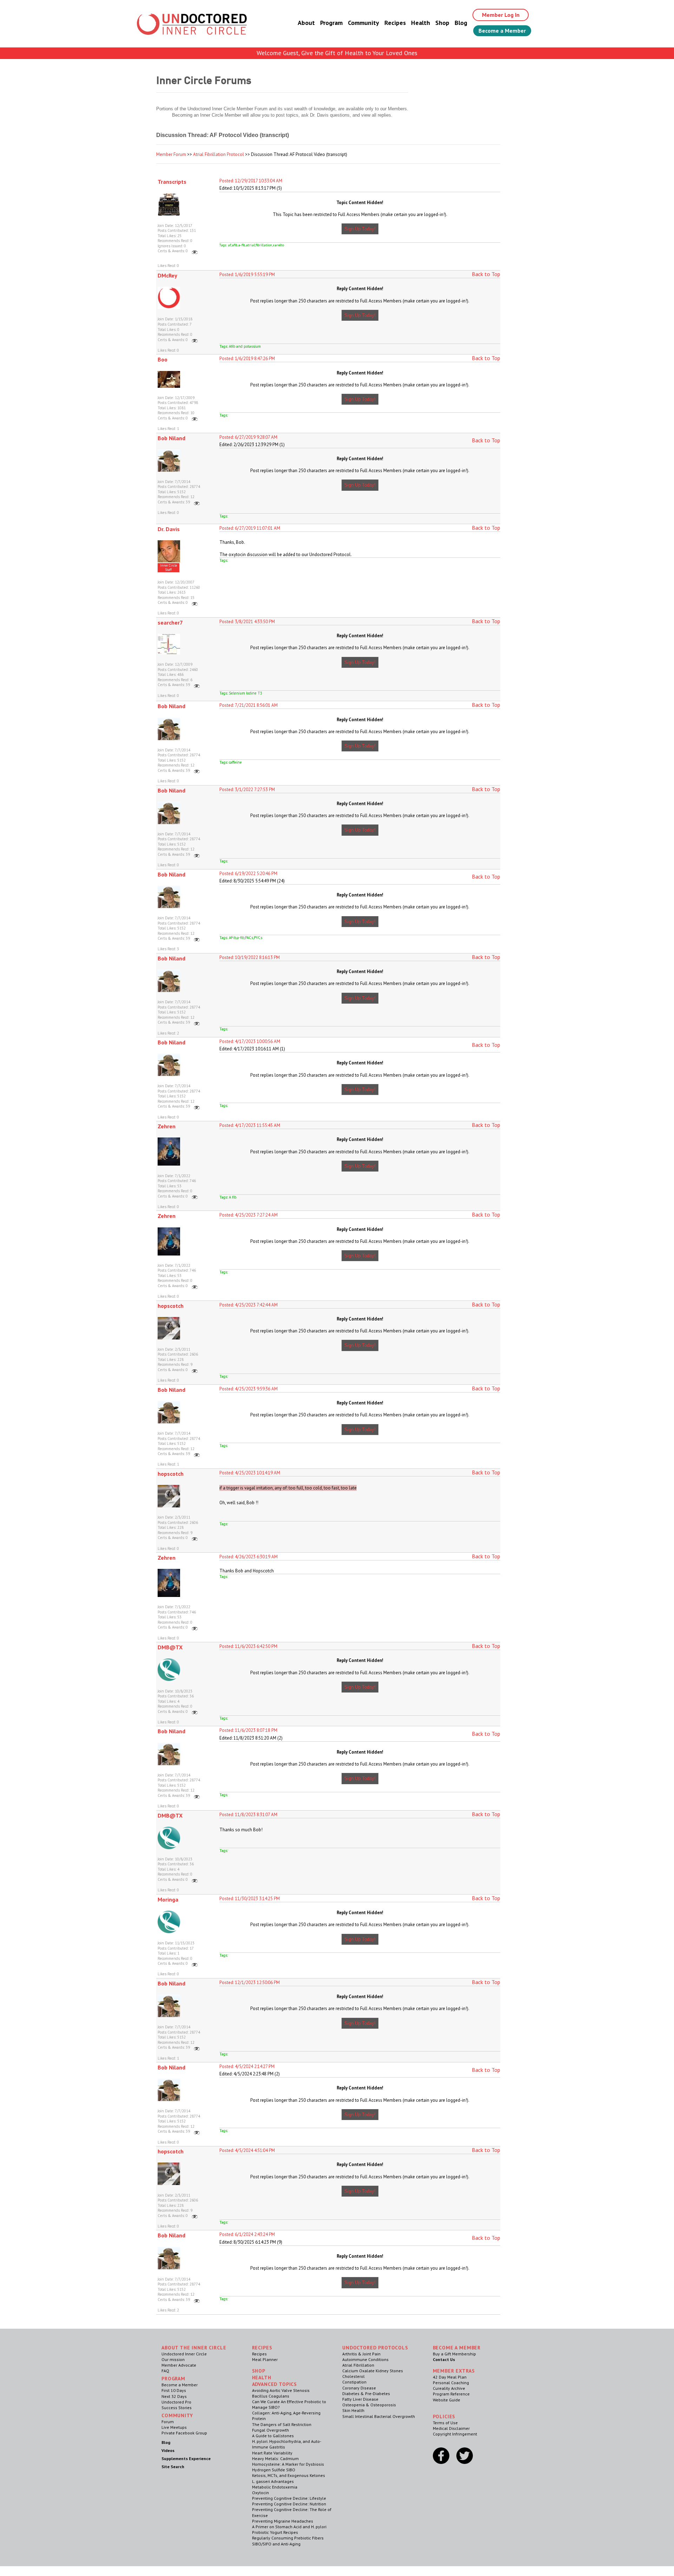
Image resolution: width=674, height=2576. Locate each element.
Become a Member (502, 31)
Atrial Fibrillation (358, 2365)
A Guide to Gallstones (273, 2436)
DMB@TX (170, 1647)
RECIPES (262, 2348)
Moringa (168, 1899)
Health (421, 23)
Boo (163, 359)
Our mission (173, 2359)
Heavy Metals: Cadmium (275, 2458)
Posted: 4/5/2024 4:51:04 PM (247, 2150)
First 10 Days (174, 2390)
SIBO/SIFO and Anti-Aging (276, 2544)
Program (331, 23)
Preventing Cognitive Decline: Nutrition (289, 2504)
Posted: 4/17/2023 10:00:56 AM (250, 1041)
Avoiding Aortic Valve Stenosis (281, 2390)
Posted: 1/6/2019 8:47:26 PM (247, 358)
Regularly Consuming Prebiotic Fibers (288, 2538)
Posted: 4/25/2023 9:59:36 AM (249, 1389)
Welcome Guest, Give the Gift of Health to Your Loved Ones (337, 53)
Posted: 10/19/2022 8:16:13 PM (250, 957)
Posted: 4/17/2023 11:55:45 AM (250, 1125)
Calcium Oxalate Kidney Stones (373, 2371)
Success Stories (177, 2408)
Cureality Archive (449, 2388)
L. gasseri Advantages (273, 2481)
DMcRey (167, 275)
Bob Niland (171, 438)
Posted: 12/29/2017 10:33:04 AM (251, 181)
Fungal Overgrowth (270, 2430)
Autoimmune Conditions (365, 2359)
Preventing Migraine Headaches (283, 2521)
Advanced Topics (275, 2384)
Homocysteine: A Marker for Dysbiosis (288, 2464)
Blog (461, 23)
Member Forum (171, 154)
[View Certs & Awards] (195, 251)
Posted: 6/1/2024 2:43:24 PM (247, 2234)
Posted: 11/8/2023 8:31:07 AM (248, 1815)
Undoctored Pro (176, 2402)
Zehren (167, 1126)
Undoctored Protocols (375, 2348)
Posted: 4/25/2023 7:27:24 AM (249, 1215)
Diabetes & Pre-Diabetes (366, 2394)
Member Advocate (179, 2365)
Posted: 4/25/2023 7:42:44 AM (249, 1305)
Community (364, 23)
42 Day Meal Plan (450, 2377)
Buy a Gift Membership (454, 2354)
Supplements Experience (186, 2458)
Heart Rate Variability (272, 2453)
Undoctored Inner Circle (184, 2354)
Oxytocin (260, 2493)
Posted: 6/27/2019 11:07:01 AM (250, 528)
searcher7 (170, 622)
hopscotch (171, 1306)
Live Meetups (174, 2427)
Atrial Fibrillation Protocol (219, 154)
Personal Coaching (451, 2383)
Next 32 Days (174, 2396)
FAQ (165, 2371)
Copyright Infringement (455, 2434)
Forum (168, 2422)
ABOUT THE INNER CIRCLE (194, 2348)
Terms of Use (445, 2423)
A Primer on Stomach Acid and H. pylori (289, 2527)
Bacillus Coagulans (271, 2396)
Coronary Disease (359, 2388)
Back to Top (486, 274)
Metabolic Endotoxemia (275, 2487)
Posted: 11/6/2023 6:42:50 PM (248, 1646)
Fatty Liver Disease (360, 2399)
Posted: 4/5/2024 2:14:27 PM (247, 2066)
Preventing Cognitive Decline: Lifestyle (289, 2498)
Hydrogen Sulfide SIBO (274, 2470)
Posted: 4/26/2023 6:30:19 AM (249, 1557)
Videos (168, 2450)
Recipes (395, 23)
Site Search (173, 2467)
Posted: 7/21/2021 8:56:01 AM (249, 705)
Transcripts (172, 182)
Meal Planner (265, 2359)
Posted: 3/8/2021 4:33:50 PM (247, 622)
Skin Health (353, 2410)
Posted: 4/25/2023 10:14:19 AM (250, 1473)
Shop (442, 23)
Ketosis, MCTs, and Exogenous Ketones (289, 2475)
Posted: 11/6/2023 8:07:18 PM (248, 1730)
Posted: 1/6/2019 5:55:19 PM (247, 275)
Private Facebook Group (184, 2433)
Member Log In (501, 15)
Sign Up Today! (360, 229)
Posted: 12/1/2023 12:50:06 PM (250, 1982)
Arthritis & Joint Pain (361, 2354)
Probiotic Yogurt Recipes (275, 2532)
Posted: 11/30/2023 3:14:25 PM (250, 1899)
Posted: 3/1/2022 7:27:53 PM (247, 790)
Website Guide (447, 2400)
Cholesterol (353, 2376)
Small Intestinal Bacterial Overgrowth (379, 2416)
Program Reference (451, 2394)
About (306, 23)
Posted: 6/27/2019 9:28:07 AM (248, 437)
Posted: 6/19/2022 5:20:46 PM (248, 873)
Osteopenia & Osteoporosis (369, 2405)
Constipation (354, 2382)
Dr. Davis (169, 529)
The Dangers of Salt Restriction (282, 2424)
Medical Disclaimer (451, 2428)
